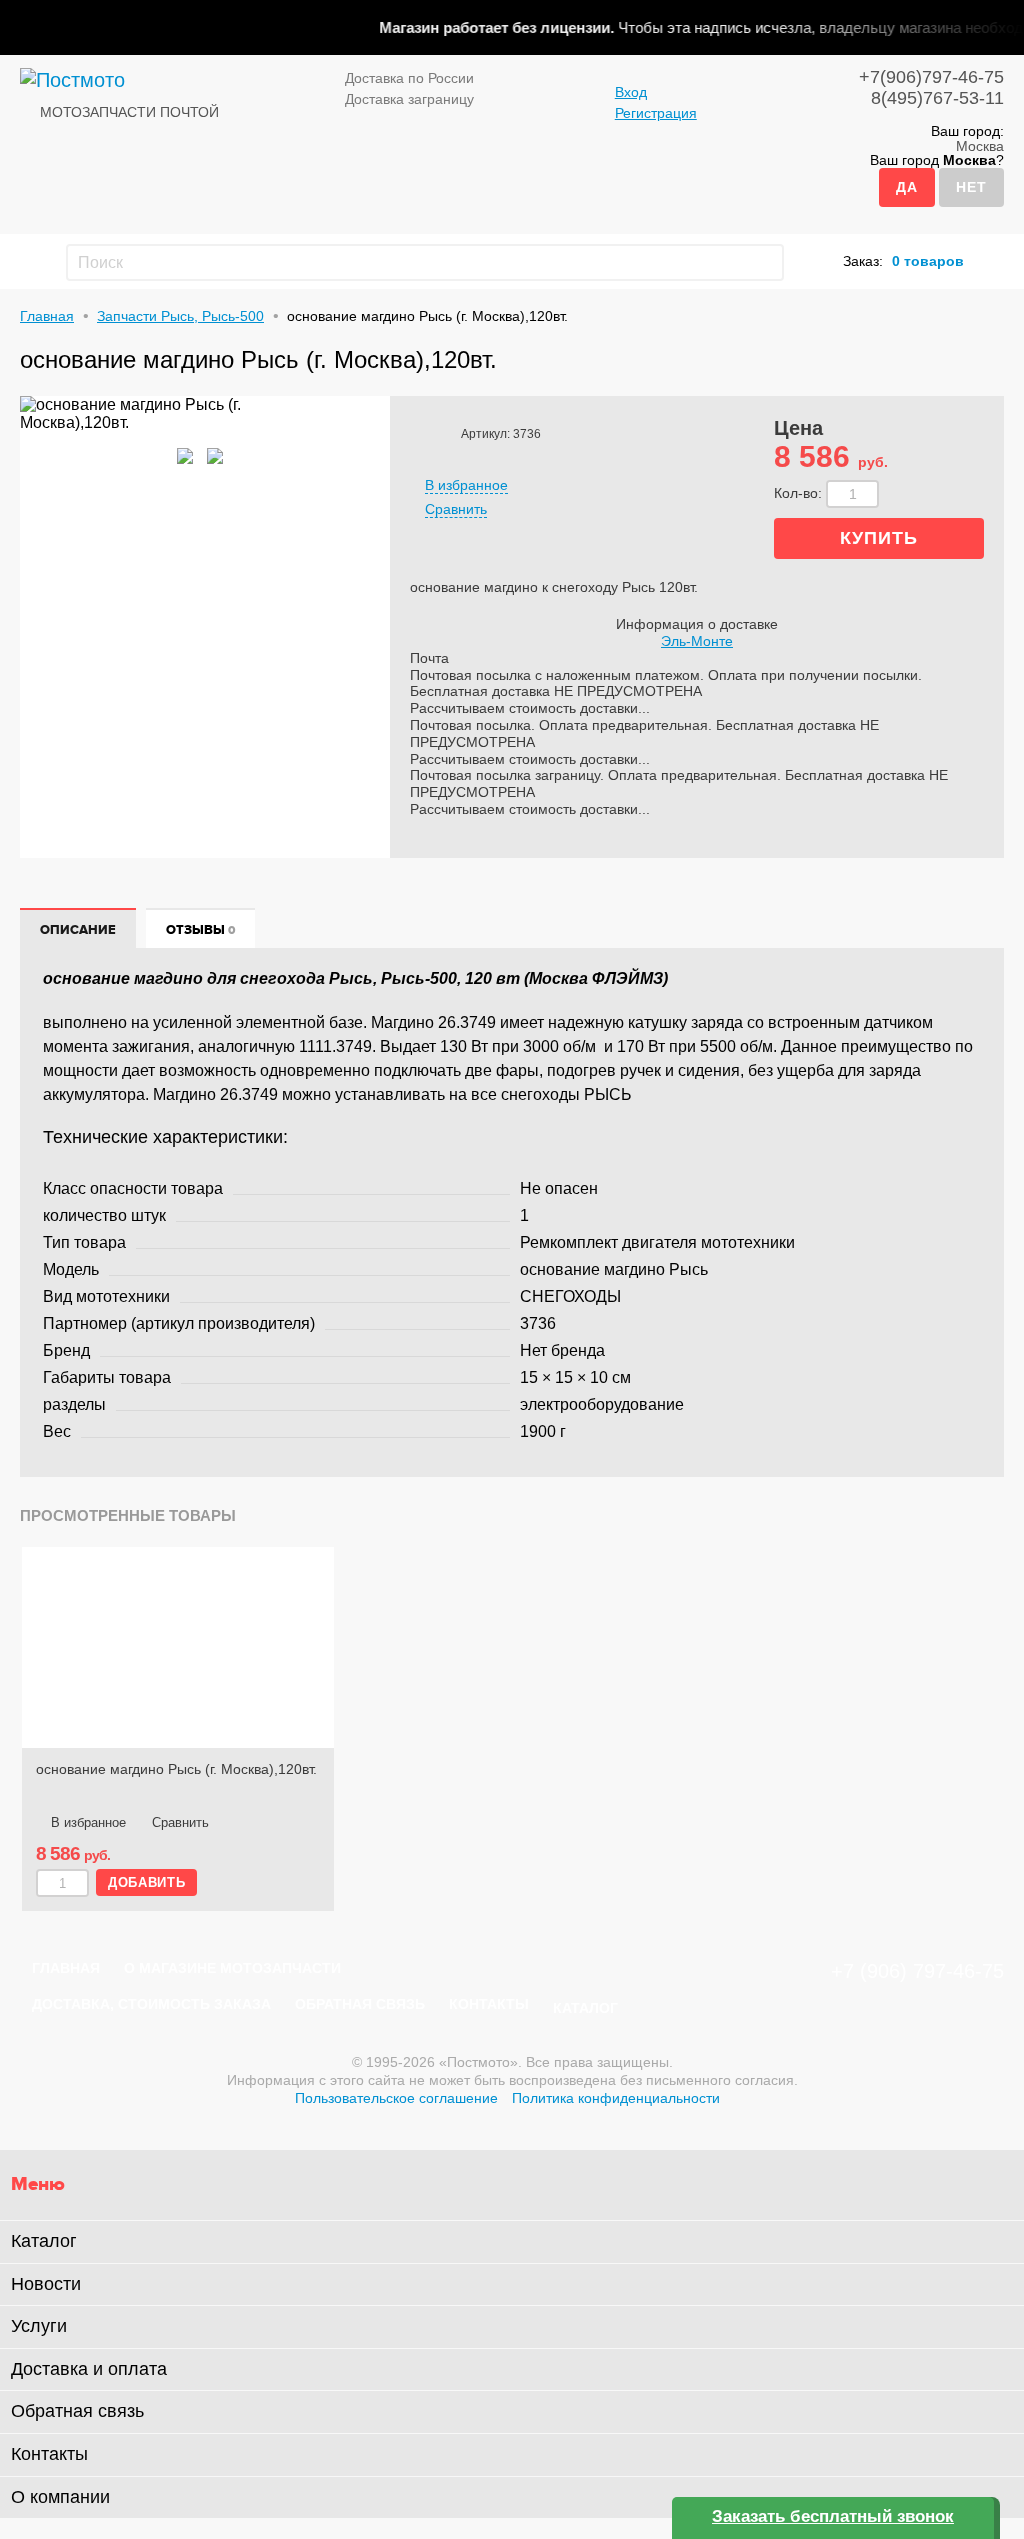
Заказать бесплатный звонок (833, 2516)
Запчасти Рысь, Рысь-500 (180, 316)
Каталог (585, 2008)
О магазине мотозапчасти (232, 1968)
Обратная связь (360, 2004)
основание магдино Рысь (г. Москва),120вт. (176, 1769)
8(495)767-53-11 (937, 98)
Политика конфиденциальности (616, 2098)
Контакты (489, 2004)
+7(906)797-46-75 (931, 77)
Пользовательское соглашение (396, 2098)
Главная (47, 316)
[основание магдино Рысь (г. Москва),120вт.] (178, 1647)
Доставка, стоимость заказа (151, 2004)
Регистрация (656, 113)
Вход (631, 92)
